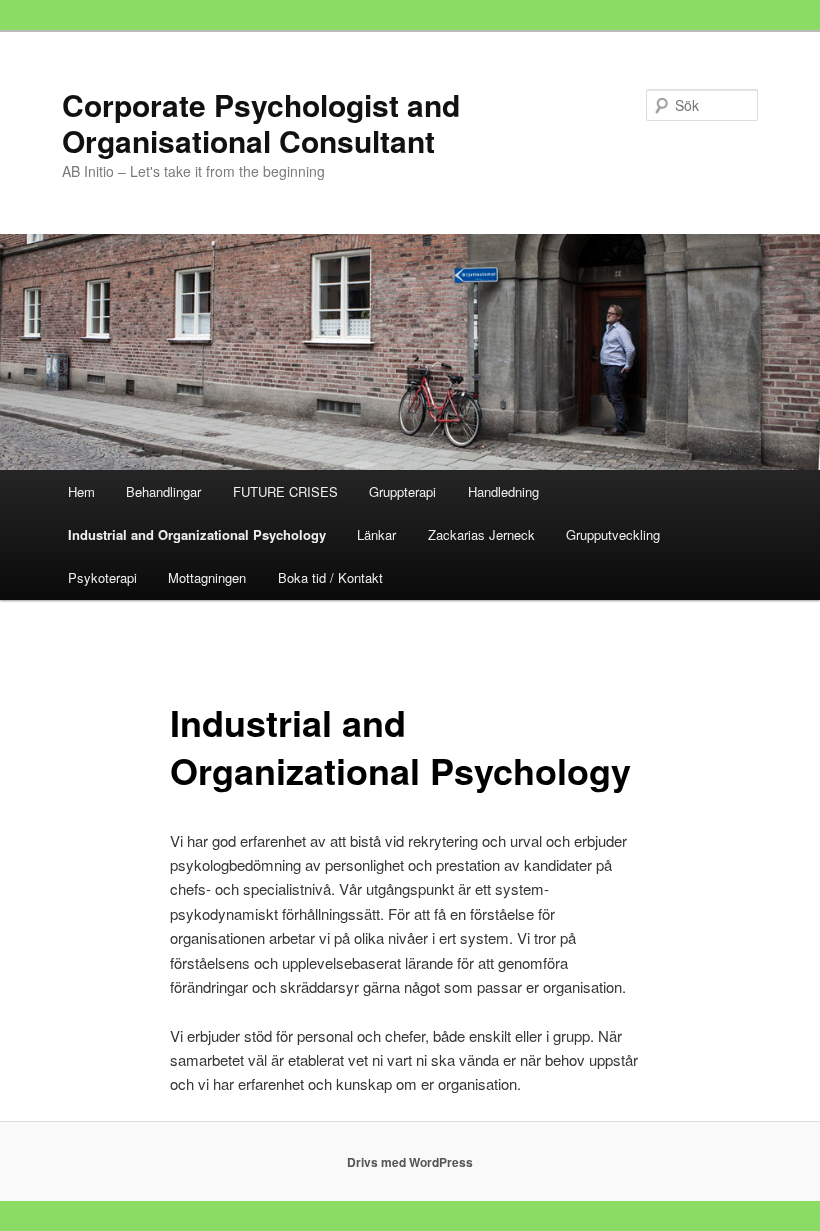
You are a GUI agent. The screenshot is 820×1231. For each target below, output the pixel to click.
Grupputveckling (613, 534)
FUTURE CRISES (285, 491)
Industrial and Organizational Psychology (197, 534)
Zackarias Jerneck (481, 534)
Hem (81, 491)
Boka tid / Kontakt (330, 577)
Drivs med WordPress (410, 1162)
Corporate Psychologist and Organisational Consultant (261, 122)
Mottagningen (207, 577)
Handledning (503, 491)
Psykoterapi (102, 577)
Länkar (376, 534)
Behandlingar (163, 491)
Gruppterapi (402, 491)
